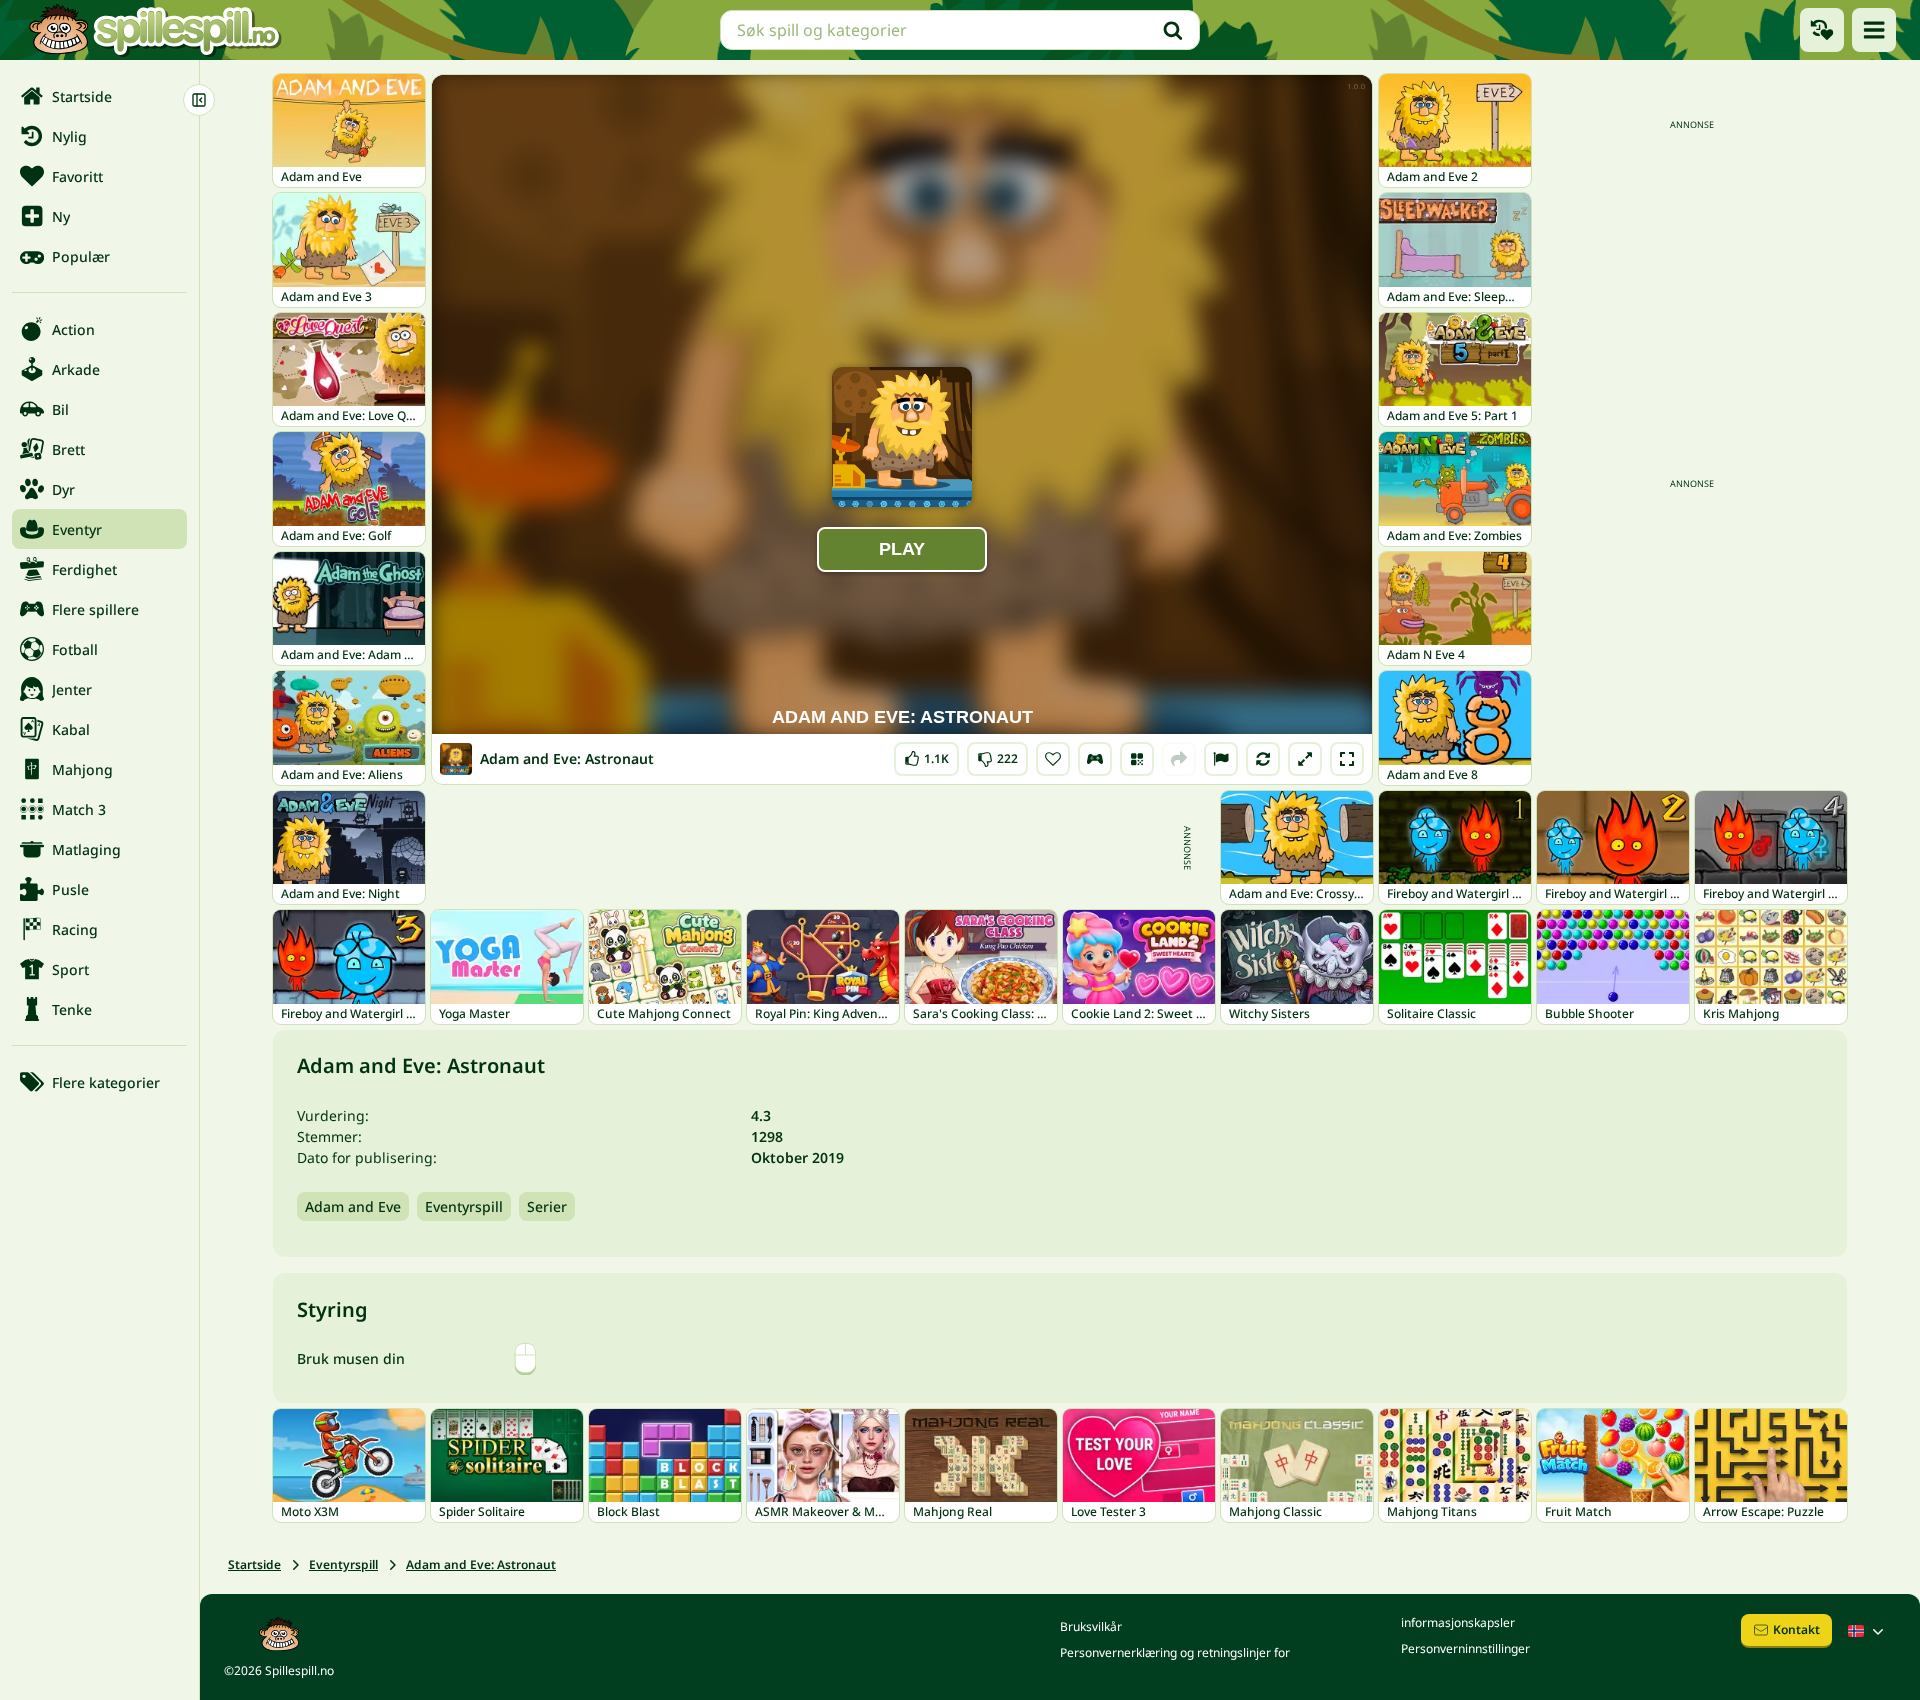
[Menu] (1874, 30)
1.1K (926, 754)
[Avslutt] (199, 100)
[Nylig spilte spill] (1822, 30)
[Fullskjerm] (1347, 759)
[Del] (1179, 759)
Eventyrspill (464, 1206)
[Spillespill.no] (154, 30)
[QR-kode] (1137, 759)
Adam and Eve (353, 1206)
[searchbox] (960, 30)
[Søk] (1173, 30)
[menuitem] (99, 96)
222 (997, 754)
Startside (254, 1564)
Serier (547, 1206)
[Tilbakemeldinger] (1221, 759)
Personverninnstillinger (1465, 1648)
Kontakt (1796, 1629)
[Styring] (1095, 759)
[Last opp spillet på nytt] (1263, 759)
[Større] (1305, 759)
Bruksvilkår (1091, 1626)
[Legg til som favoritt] (1053, 759)
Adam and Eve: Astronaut (481, 1564)
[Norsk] (1868, 1631)
